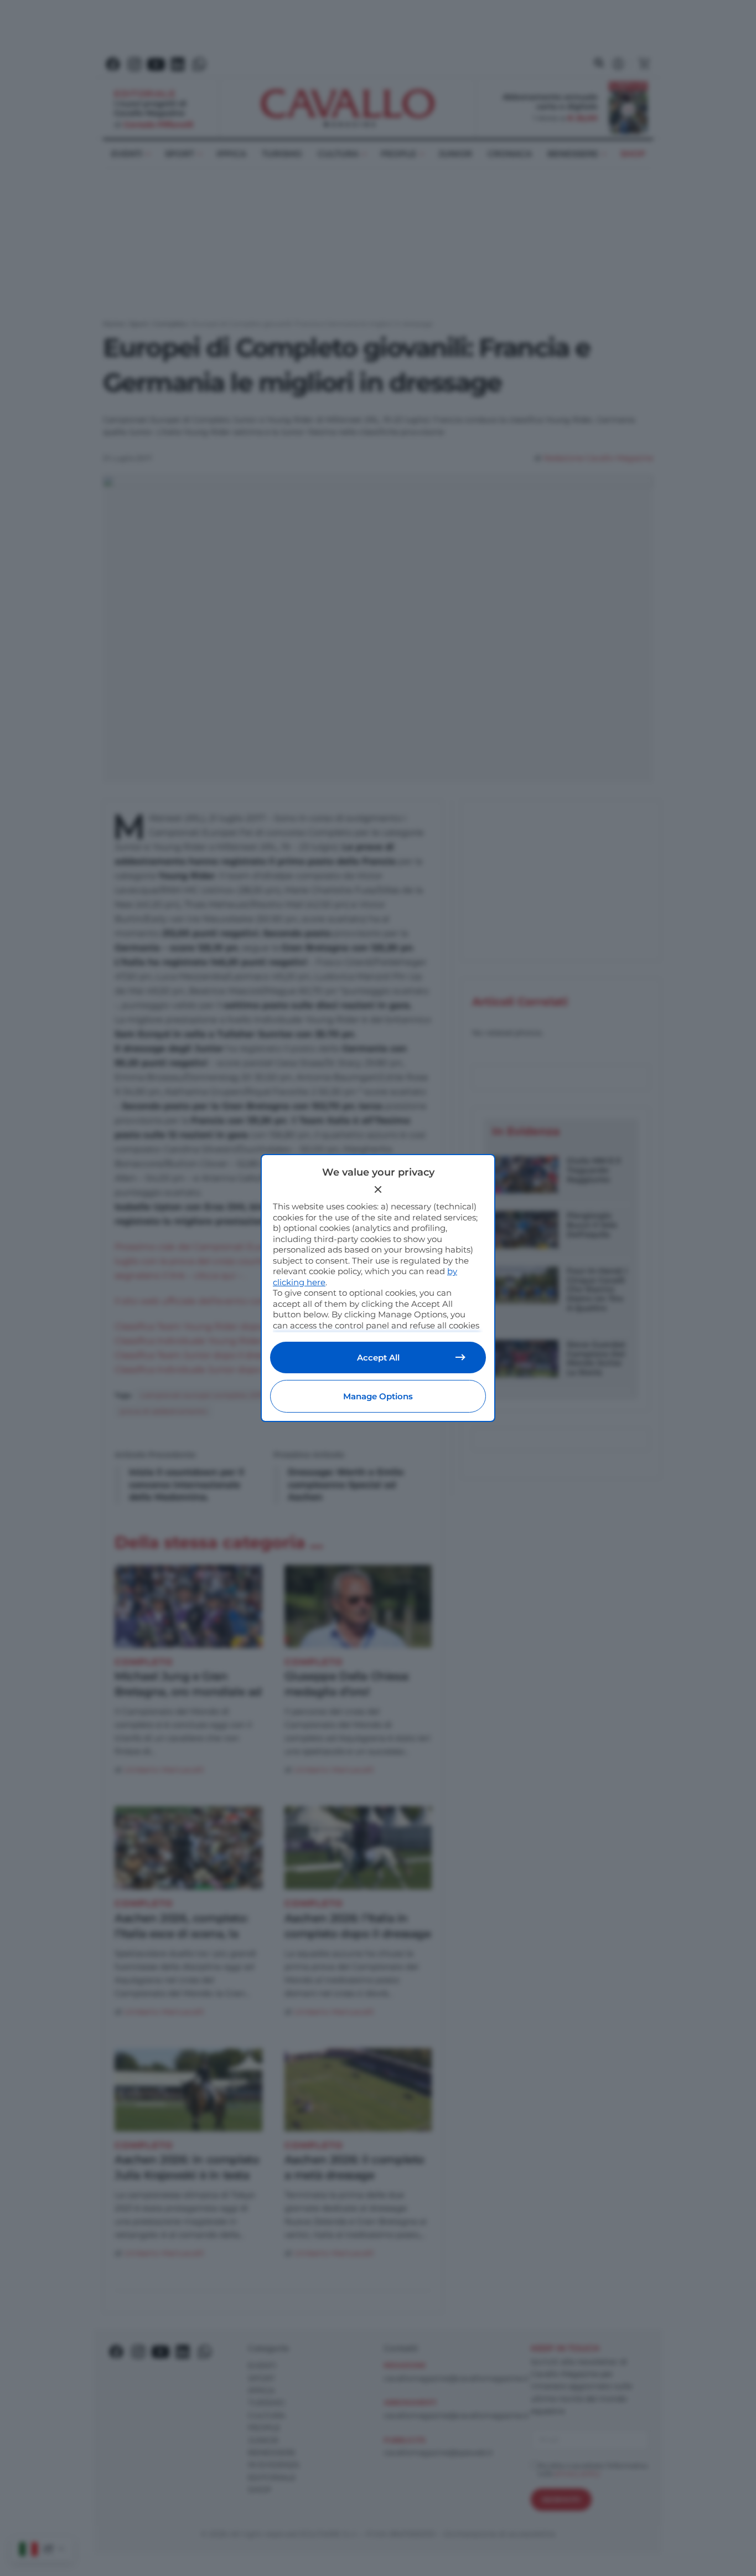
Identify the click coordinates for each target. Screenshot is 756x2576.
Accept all (378, 1357)
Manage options (378, 1396)
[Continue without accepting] (378, 1189)
